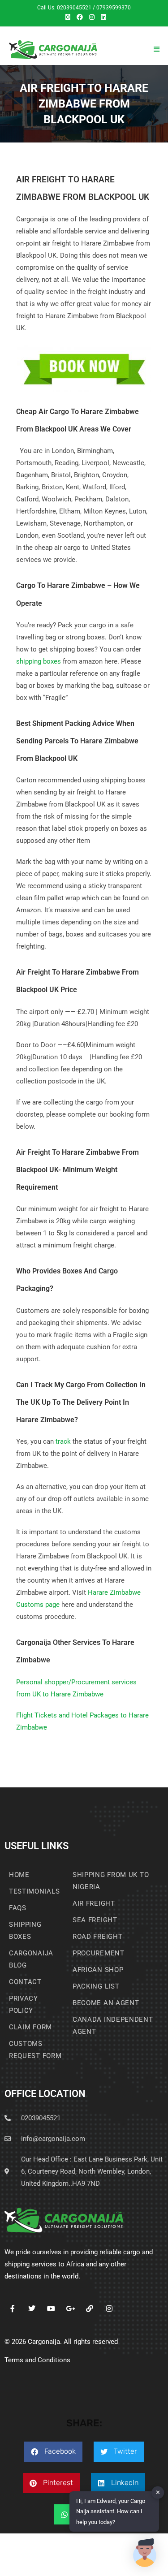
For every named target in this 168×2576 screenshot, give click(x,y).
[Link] (90, 2308)
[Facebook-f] (12, 2308)
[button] (53, 2452)
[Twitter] (32, 2308)
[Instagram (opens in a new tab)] (92, 17)
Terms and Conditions (37, 2360)
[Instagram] (109, 2308)
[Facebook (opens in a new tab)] (80, 17)
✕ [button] (158, 2492)
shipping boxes (39, 661)
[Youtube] (51, 2308)
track (63, 1441)
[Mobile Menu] (157, 49)
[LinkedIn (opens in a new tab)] (102, 17)
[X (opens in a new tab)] (68, 17)
